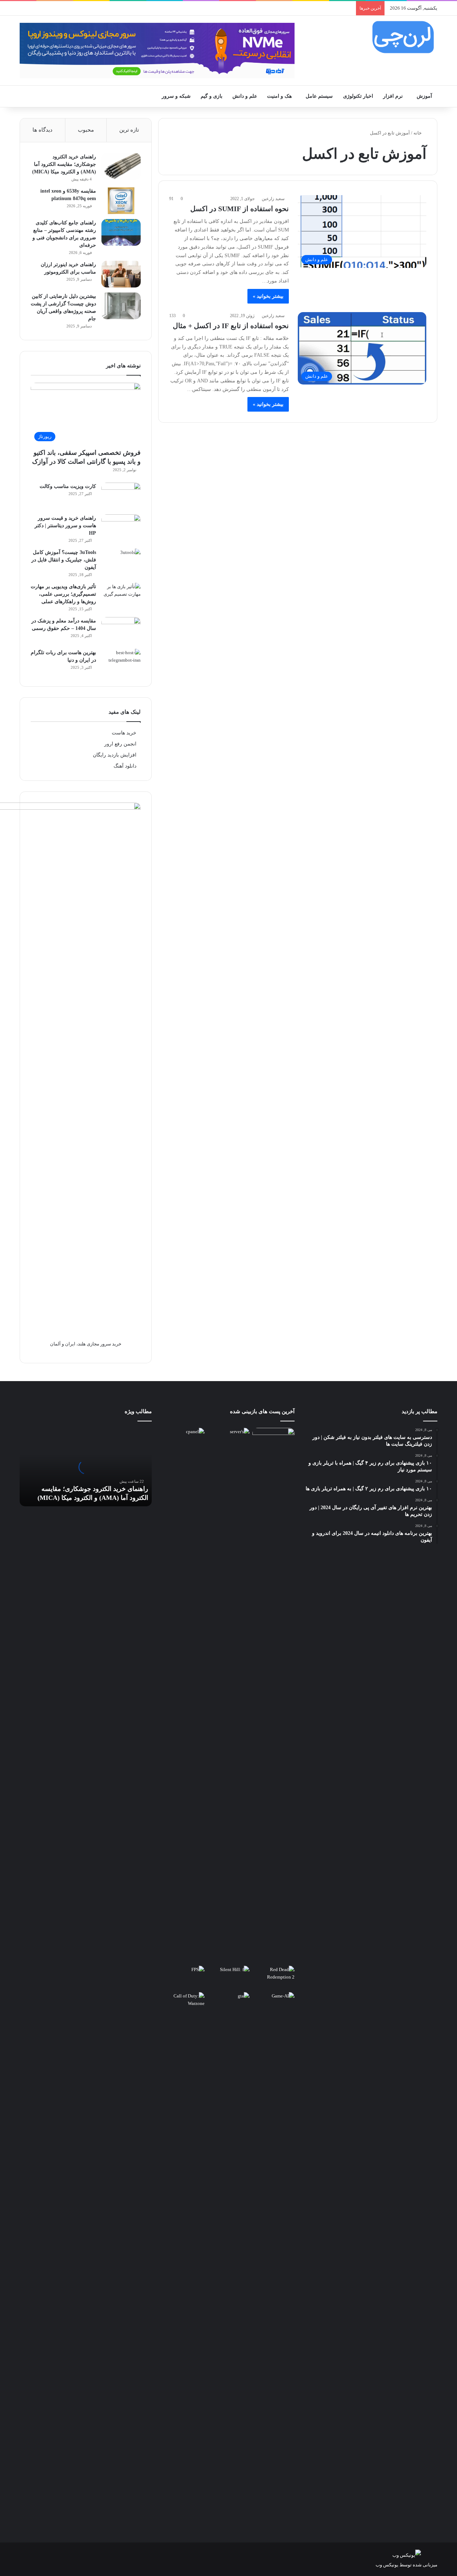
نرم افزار (393, 96)
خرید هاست (124, 733)
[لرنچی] (403, 37)
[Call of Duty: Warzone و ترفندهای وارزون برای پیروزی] (184, 2260)
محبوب (86, 130)
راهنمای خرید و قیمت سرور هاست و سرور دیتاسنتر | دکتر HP (65, 526)
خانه (418, 133)
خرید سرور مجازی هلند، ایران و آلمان (86, 1344)
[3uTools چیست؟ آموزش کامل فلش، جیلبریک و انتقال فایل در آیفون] (121, 562)
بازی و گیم (212, 96)
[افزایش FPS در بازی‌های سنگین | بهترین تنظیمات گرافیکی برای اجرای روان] (184, 1978)
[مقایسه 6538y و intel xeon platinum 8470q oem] (121, 201)
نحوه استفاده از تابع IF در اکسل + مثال (231, 326)
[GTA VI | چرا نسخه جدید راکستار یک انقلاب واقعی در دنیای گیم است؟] (228, 2260)
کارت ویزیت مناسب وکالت (68, 486)
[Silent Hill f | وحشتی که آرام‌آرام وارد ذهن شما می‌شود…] (228, 1978)
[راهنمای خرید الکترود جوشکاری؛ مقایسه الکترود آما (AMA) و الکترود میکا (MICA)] (121, 166)
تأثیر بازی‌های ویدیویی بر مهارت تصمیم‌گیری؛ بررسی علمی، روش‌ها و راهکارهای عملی (63, 594)
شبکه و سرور (176, 96)
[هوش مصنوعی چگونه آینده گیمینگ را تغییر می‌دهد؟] (273, 2004)
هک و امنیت (279, 96)
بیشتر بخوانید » (268, 296)
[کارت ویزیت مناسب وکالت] (121, 496)
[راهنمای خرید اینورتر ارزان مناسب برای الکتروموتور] (121, 274)
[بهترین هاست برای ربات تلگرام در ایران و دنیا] (121, 662)
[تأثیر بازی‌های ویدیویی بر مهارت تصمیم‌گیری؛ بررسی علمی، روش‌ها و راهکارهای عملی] (121, 596)
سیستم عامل (319, 96)
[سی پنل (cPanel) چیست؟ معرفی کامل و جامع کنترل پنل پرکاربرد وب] (184, 1440)
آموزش (424, 96)
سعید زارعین (273, 199)
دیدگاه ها (42, 130)
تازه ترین (129, 130)
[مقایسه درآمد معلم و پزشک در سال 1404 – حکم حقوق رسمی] (121, 630)
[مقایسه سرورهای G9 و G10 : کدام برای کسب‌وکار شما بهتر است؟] (228, 1695)
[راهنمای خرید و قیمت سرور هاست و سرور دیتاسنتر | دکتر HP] (121, 528)
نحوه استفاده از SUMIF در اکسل (240, 209)
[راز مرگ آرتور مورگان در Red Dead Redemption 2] (273, 1978)
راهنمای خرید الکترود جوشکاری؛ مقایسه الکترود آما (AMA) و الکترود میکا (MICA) (64, 164)
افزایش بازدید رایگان (115, 755)
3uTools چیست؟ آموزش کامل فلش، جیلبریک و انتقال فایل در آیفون (64, 560)
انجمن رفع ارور (120, 744)
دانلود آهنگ (125, 766)
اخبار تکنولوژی (358, 96)
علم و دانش (245, 96)
